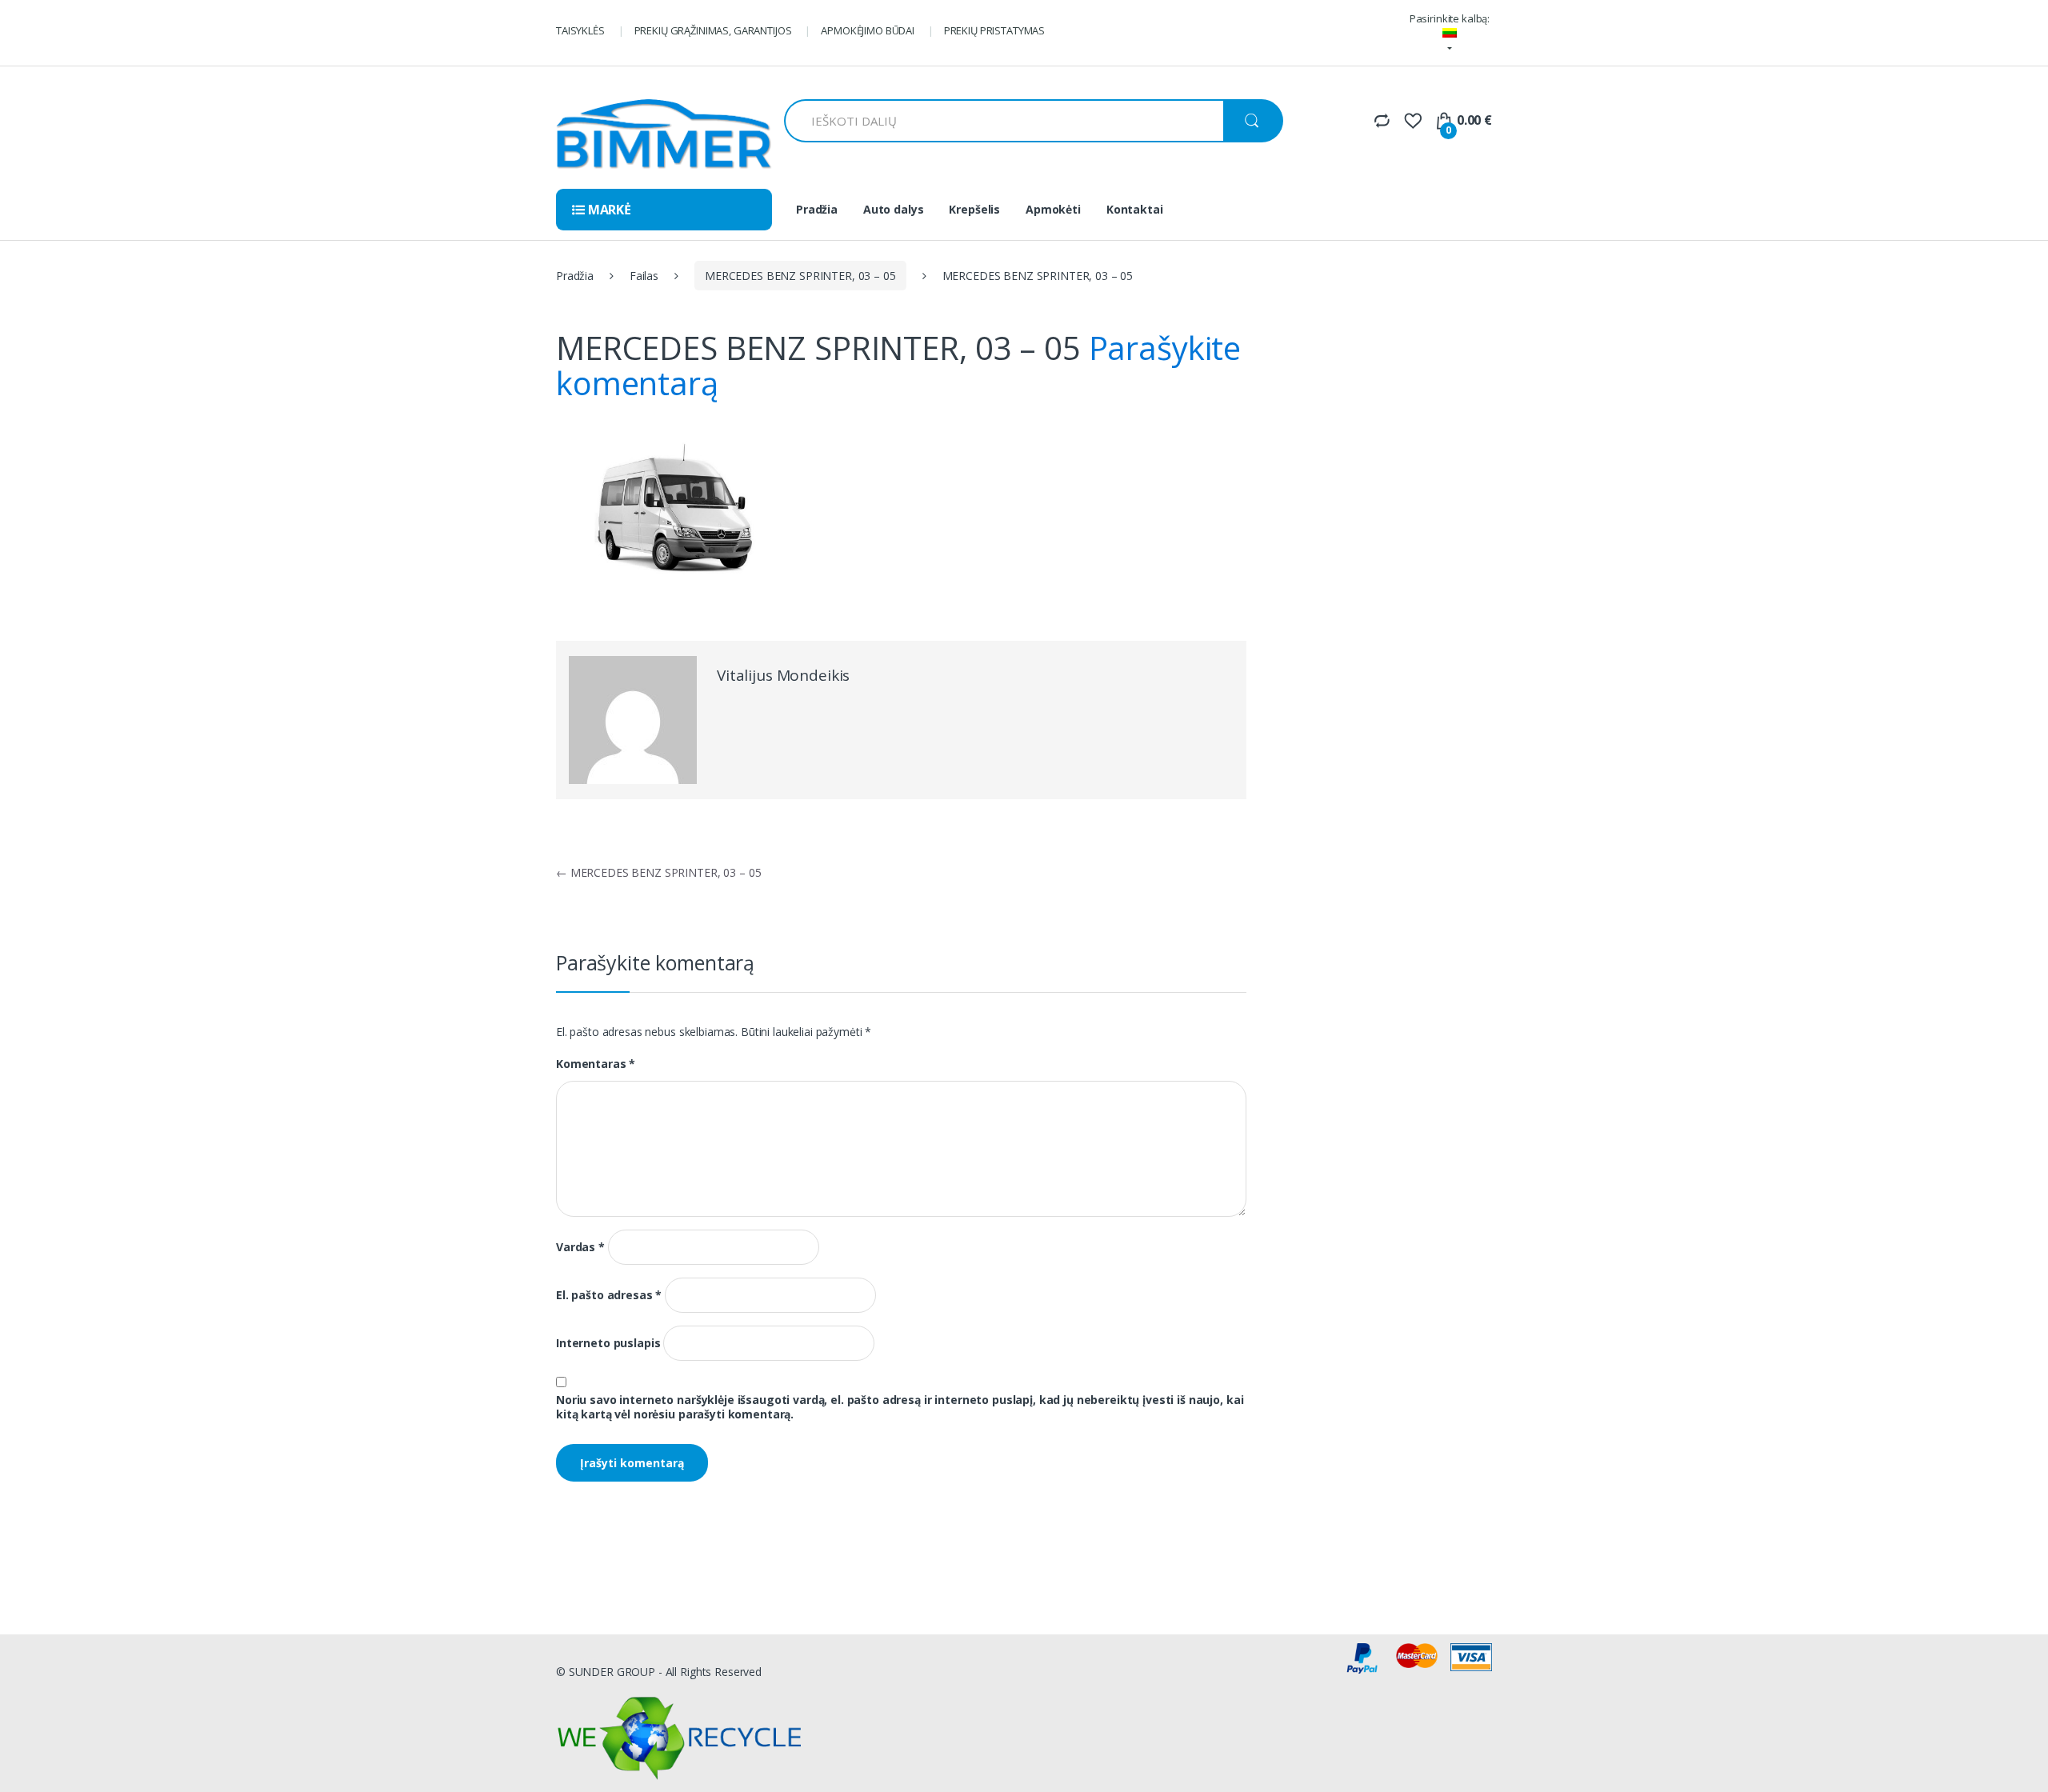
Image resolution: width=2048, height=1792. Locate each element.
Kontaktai (1135, 209)
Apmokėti (1053, 209)
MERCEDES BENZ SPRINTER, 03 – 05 (800, 276)
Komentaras (596, 1064)
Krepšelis (974, 209)
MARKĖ (608, 210)
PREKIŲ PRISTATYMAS (994, 30)
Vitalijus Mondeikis (783, 675)
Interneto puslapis (608, 1343)
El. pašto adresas (609, 1295)
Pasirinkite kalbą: (1450, 18)
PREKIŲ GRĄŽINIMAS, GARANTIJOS (713, 30)
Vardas (580, 1247)
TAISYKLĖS (580, 30)
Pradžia (817, 209)
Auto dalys (894, 209)
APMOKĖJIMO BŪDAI (868, 30)
